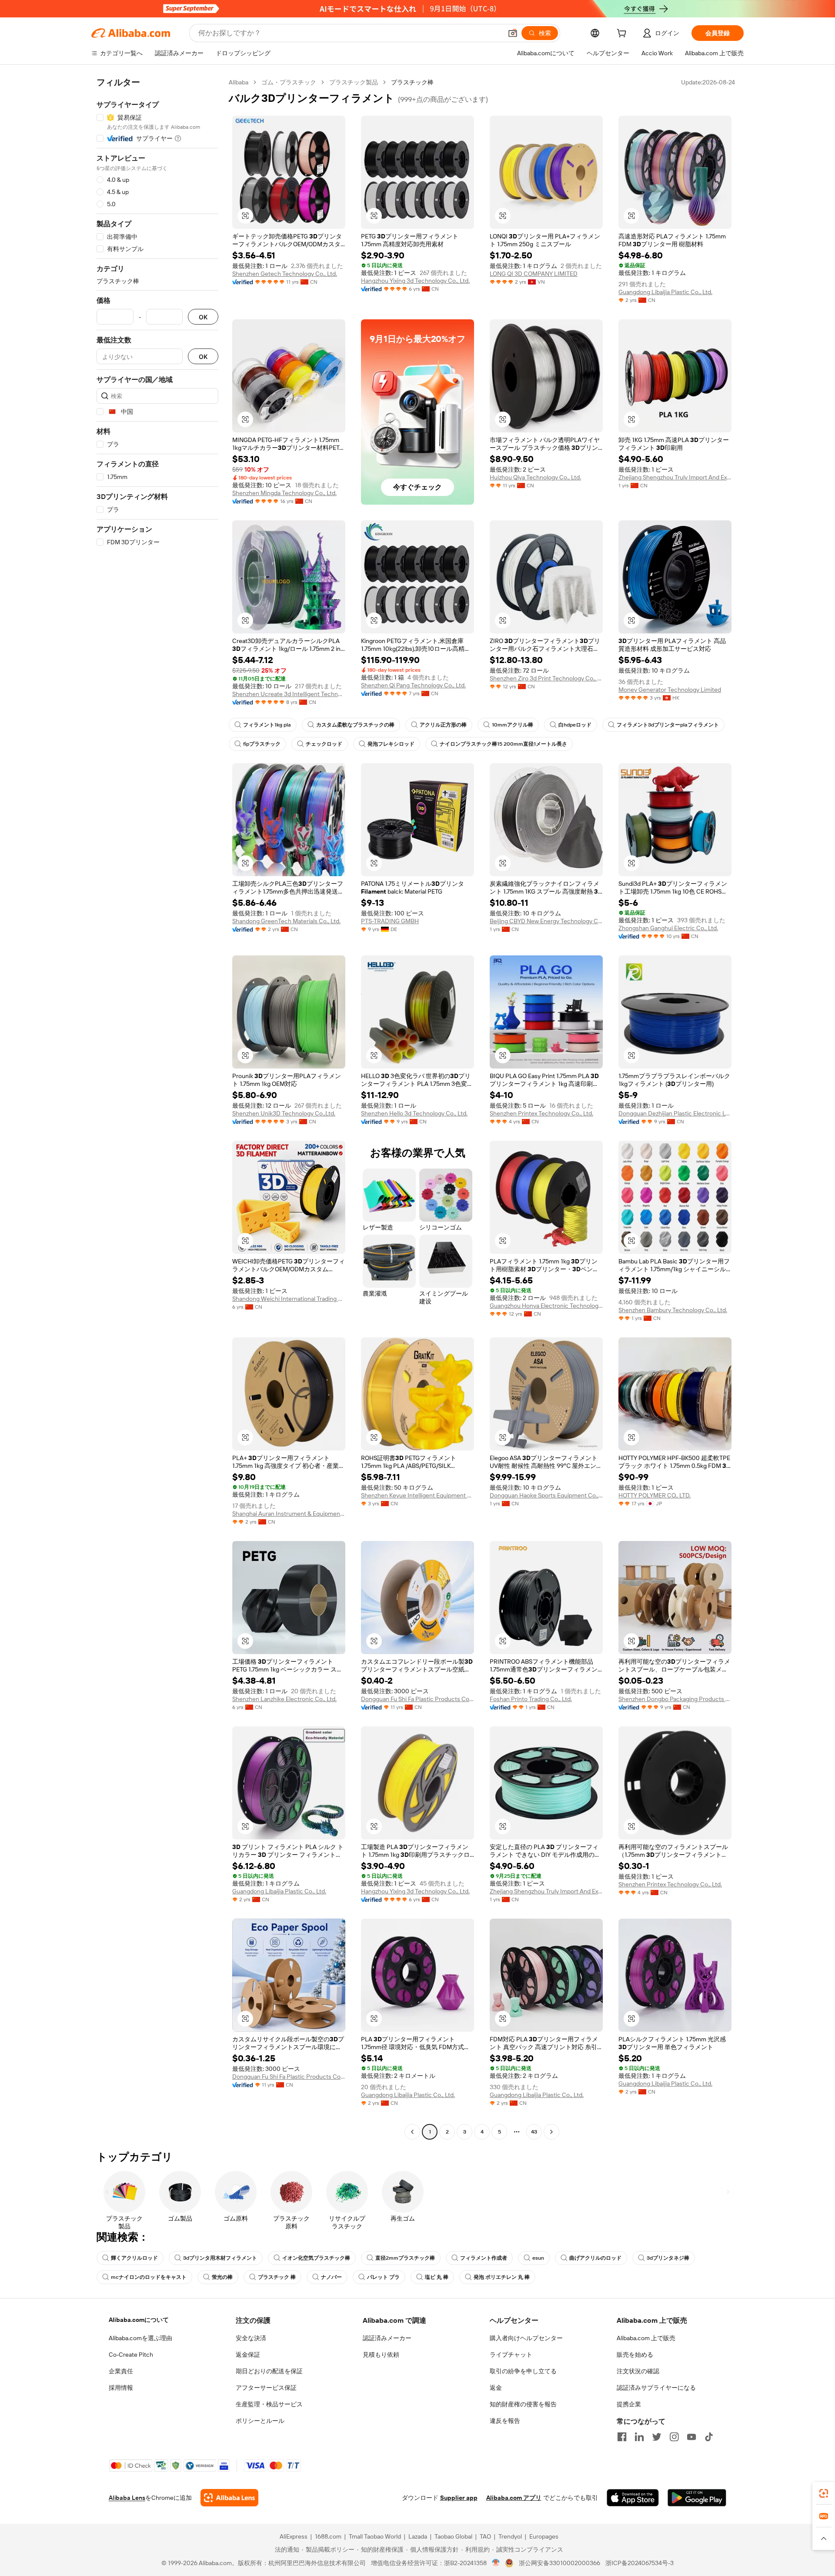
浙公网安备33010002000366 (559, 2563)
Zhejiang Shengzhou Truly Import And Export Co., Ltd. (675, 477)
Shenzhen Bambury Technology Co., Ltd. (673, 1310)
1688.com (328, 2536)
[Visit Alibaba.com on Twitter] (657, 2437)
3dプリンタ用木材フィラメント (220, 2258)
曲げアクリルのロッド (595, 2258)
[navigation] (157, 1108)
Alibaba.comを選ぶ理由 (140, 2338)
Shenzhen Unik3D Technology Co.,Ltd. (284, 1113)
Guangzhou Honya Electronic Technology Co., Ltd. (546, 1306)
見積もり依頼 (381, 2355)
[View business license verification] (496, 2563)
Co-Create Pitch (131, 2355)
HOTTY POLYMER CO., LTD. (655, 1495)
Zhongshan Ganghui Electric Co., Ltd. (668, 928)
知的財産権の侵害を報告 (523, 2404)
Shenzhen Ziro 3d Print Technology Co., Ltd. (546, 678)
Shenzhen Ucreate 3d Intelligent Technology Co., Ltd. (289, 694)
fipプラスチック (262, 744)
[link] (824, 2493)
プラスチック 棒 (277, 2277)
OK (203, 317)
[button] (513, 33)
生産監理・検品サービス (269, 2404)
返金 (496, 2388)
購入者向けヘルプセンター (526, 2338)
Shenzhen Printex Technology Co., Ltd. (541, 1113)
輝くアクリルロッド (134, 2258)
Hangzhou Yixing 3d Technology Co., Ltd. (415, 281)
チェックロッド (324, 744)
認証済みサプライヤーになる (656, 2388)
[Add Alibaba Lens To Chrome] (229, 2498)
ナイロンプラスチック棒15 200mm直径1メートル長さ (503, 744)
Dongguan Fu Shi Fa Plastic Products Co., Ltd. (417, 1699)
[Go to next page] (551, 2132)
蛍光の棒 (222, 2277)
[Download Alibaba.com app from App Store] (633, 2498)
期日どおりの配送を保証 (269, 2371)
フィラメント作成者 (484, 2258)
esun (538, 2258)
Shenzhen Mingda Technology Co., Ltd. (284, 493)
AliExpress (294, 2536)
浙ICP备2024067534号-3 (640, 2563)
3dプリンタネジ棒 (668, 2258)
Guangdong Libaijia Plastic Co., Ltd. (665, 292)
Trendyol (510, 2536)
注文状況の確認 (638, 2371)
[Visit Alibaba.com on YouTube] (691, 2437)
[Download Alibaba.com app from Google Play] (697, 2498)
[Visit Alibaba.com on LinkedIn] (639, 2437)
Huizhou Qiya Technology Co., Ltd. (535, 477)
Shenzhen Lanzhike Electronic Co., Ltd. (284, 1699)
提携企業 (629, 2404)
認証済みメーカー (387, 2338)
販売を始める (635, 2355)
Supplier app (459, 2498)
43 (534, 2132)
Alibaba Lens (127, 2498)
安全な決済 (251, 2338)
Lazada (418, 2536)
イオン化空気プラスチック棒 (316, 2258)
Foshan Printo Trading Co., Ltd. (531, 1699)
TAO (485, 2536)
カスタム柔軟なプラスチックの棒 (355, 725)
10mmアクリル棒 (513, 725)
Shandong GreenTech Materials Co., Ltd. (286, 921)
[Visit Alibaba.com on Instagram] (674, 2437)
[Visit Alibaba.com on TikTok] (709, 2437)
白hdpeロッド (575, 725)
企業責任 (121, 2371)
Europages (544, 2536)
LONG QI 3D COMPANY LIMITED (534, 274)
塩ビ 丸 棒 (437, 2277)
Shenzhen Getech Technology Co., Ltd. (285, 274)
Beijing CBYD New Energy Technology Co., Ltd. (546, 921)
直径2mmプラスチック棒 (405, 2258)
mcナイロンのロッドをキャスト (149, 2277)
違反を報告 (505, 2421)
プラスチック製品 (354, 82)
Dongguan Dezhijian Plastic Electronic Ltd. (675, 1113)
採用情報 (121, 2388)
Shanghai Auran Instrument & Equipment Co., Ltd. (289, 1514)
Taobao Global (453, 2536)
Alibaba (239, 82)
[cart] (623, 34)
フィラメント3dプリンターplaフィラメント (668, 725)
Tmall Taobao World (375, 2536)
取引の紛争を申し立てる (523, 2371)
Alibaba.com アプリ (514, 2498)
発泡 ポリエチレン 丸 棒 (502, 2277)
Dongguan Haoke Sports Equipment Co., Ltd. (546, 1495)
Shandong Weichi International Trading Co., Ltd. (289, 1299)
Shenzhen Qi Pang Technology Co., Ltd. (413, 685)
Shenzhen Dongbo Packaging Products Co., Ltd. (675, 1699)
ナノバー (331, 2277)
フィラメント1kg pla (267, 725)
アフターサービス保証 (266, 2388)
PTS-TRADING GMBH (390, 921)
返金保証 (248, 2355)
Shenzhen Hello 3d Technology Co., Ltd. (414, 1113)
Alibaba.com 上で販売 (646, 2338)
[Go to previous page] (412, 2132)
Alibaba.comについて (139, 2320)
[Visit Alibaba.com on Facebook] (622, 2437)
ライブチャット (511, 2355)
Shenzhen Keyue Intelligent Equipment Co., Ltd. (417, 1495)
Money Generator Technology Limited (670, 690)
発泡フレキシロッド (391, 744)
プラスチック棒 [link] (412, 82)
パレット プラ (383, 2277)
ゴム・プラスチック (289, 82)
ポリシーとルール (260, 2421)
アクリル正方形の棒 (443, 725)
